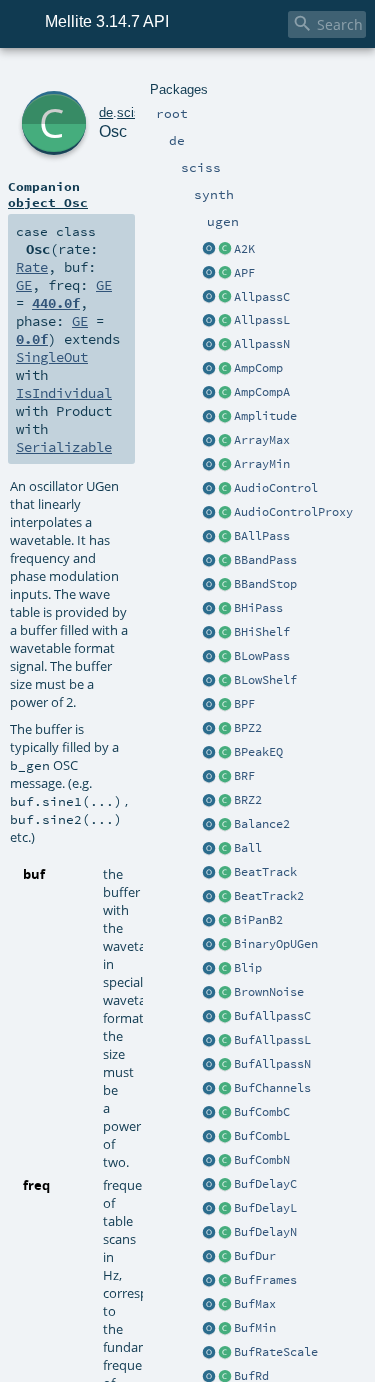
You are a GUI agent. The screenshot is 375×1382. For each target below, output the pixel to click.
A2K (244, 249)
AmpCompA (262, 392)
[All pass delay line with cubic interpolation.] (209, 298)
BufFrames (265, 1280)
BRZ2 (248, 800)
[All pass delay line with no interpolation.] (209, 345)
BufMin (255, 1328)
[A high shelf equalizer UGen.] (209, 633)
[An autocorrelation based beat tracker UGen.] (209, 873)
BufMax (255, 1304)
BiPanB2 (258, 920)
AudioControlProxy (293, 512)
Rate (32, 267)
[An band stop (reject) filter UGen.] (209, 585)
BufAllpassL (272, 1040)
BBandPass (265, 560)
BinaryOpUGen (276, 944)
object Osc (48, 202)
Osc (113, 131)
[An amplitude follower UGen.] (209, 417)
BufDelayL (265, 1208)
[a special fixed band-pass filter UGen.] (209, 729)
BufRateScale (276, 1352)
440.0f (56, 303)
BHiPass (258, 608)
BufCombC (262, 1112)
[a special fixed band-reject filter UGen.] (209, 801)
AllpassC (262, 297)
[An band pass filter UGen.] (209, 561)
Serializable (64, 447)
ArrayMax (262, 440)
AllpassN (262, 344)
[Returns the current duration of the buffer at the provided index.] (209, 1257)
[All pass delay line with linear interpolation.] (209, 321)
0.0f (32, 339)
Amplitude (265, 416)
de (106, 112)
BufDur (255, 1256)
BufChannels (272, 1088)
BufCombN (262, 1160)
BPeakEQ (258, 752)
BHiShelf (262, 632)
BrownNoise (269, 992)
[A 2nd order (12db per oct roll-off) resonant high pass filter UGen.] (209, 609)
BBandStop (265, 584)
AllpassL (262, 320)
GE (24, 285)
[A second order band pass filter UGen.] (209, 705)
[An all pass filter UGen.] (209, 537)
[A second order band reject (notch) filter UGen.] (209, 777)
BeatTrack (265, 872)
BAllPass (262, 536)
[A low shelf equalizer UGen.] (209, 681)
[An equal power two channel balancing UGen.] (209, 825)
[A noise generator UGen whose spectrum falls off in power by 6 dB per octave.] (209, 993)
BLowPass (262, 656)
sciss (132, 112)
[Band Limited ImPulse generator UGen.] (209, 969)
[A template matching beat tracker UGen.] (209, 897)
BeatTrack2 (269, 896)
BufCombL (262, 1136)
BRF (244, 776)
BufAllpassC (272, 1016)
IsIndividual (64, 393)
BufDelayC (265, 1184)
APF (244, 273)
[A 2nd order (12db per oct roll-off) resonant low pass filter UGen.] (209, 657)
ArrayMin (262, 464)
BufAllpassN (272, 1064)
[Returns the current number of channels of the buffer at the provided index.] (209, 1089)
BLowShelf (265, 680)
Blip (248, 968)
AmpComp (258, 368)
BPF (244, 704)
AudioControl (276, 488)
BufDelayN (265, 1232)
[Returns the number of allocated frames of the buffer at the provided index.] (209, 1281)
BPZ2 (248, 728)
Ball (248, 848)
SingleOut (52, 357)
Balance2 (262, 824)
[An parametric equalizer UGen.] (209, 753)
